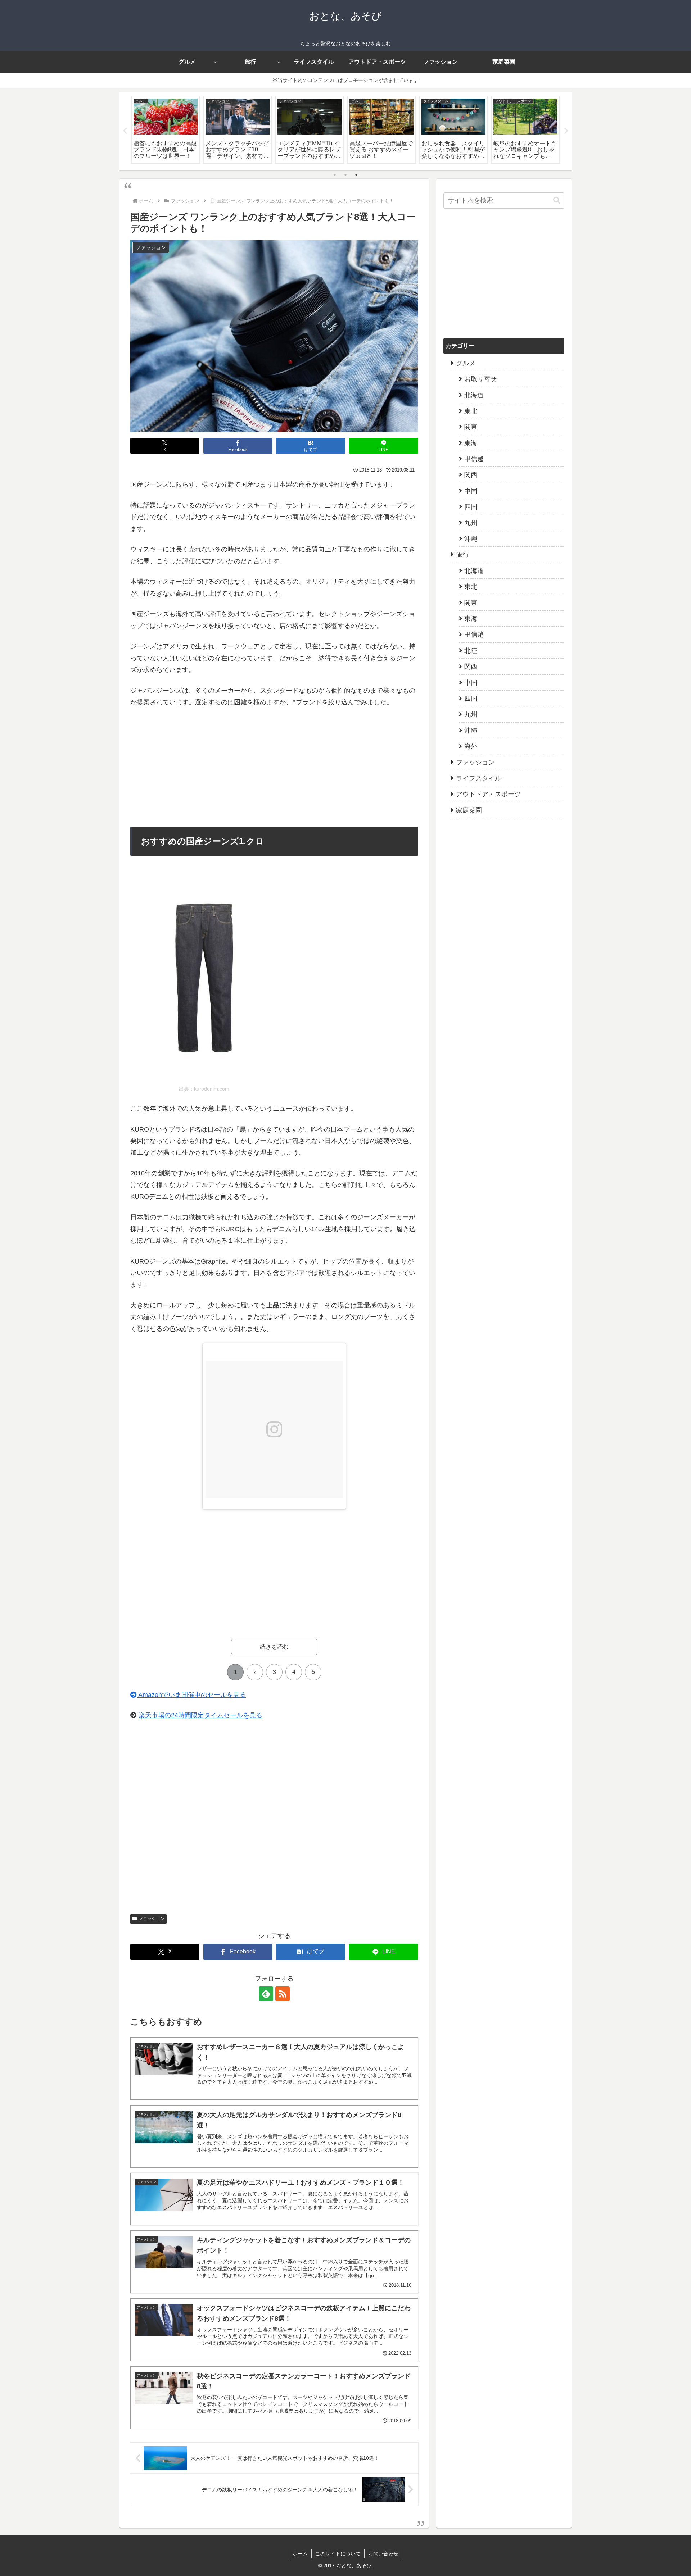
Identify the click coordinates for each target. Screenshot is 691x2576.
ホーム (300, 2554)
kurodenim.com (212, 1089)
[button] (557, 201)
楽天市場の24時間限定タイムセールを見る (200, 1715)
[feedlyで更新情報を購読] (266, 1994)
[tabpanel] (166, 130)
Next (566, 131)
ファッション (152, 1919)
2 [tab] (345, 175)
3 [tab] (356, 175)
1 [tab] (335, 175)
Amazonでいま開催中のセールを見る (191, 1695)
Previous (125, 131)
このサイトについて (338, 2554)
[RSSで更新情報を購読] (283, 1994)
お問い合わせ (383, 2554)
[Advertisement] (274, 768)
